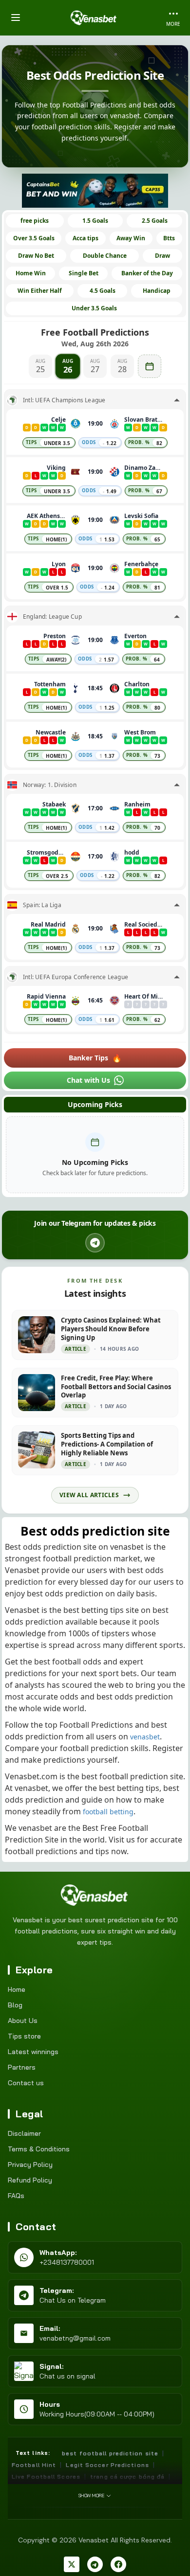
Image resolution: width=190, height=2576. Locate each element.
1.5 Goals (95, 221)
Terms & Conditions (39, 2149)
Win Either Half (40, 291)
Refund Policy (30, 2180)
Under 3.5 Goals (94, 308)
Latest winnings (33, 2052)
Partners (22, 2067)
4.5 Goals (103, 291)
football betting (108, 1812)
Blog (15, 2005)
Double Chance (105, 256)
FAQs (16, 2196)
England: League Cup (52, 617)
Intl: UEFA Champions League (64, 400)
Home (17, 1989)
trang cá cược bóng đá (127, 2477)
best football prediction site (110, 2453)
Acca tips (85, 238)
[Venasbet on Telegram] (95, 2564)
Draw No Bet (36, 256)
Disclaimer (24, 2133)
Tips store (24, 2036)
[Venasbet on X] (72, 2564)
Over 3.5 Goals (34, 238)
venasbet (145, 1737)
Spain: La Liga (42, 905)
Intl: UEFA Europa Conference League (76, 977)
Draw (162, 256)
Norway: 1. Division (50, 785)
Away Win (131, 238)
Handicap (157, 291)
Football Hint (34, 2465)
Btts (169, 238)
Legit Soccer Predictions (107, 2465)
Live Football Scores (46, 2477)
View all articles (89, 1495)
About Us (23, 2021)
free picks (35, 221)
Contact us (26, 2083)
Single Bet (84, 273)
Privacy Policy (30, 2165)
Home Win (31, 273)
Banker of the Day (147, 273)
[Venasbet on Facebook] (118, 2564)
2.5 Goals (155, 221)
